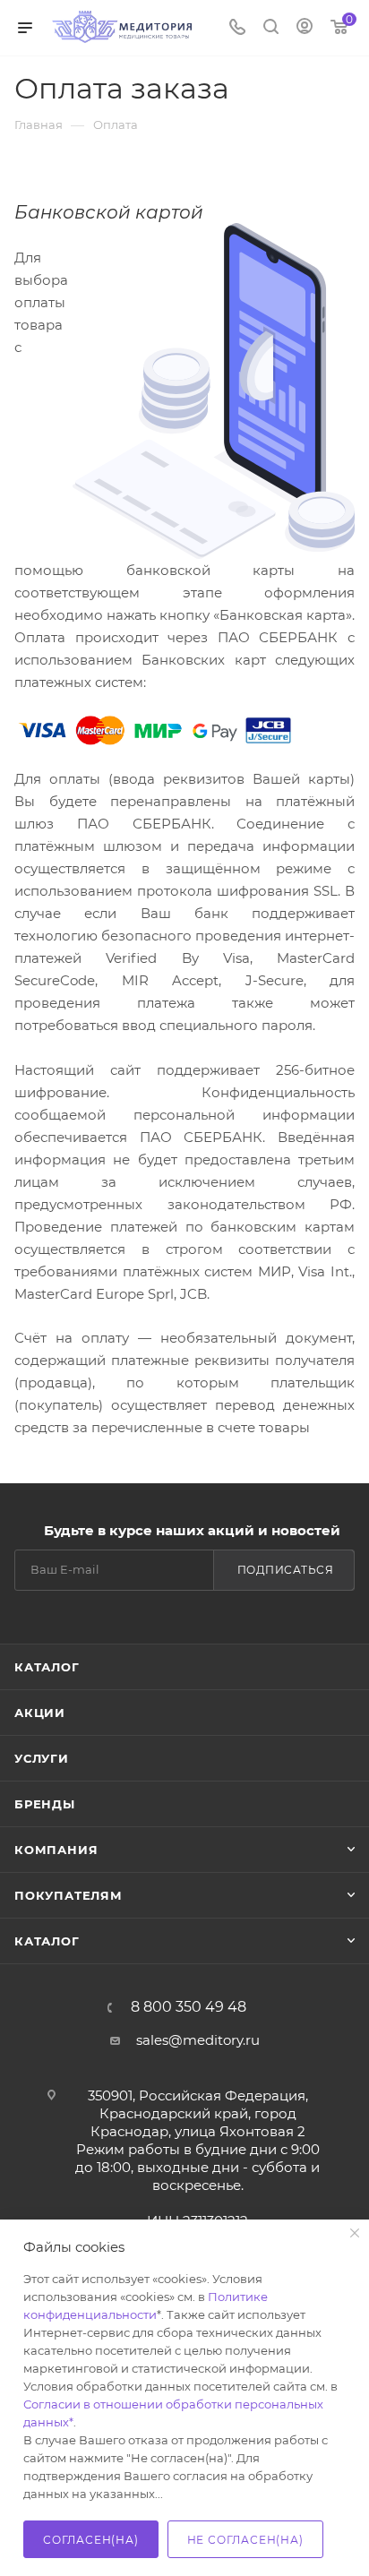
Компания (56, 1850)
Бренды (45, 1804)
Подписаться (286, 1570)
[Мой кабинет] (305, 28)
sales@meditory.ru (198, 2040)
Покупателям (69, 1895)
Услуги (42, 1758)
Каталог (47, 1667)
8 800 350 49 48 (189, 2007)
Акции (40, 1713)
